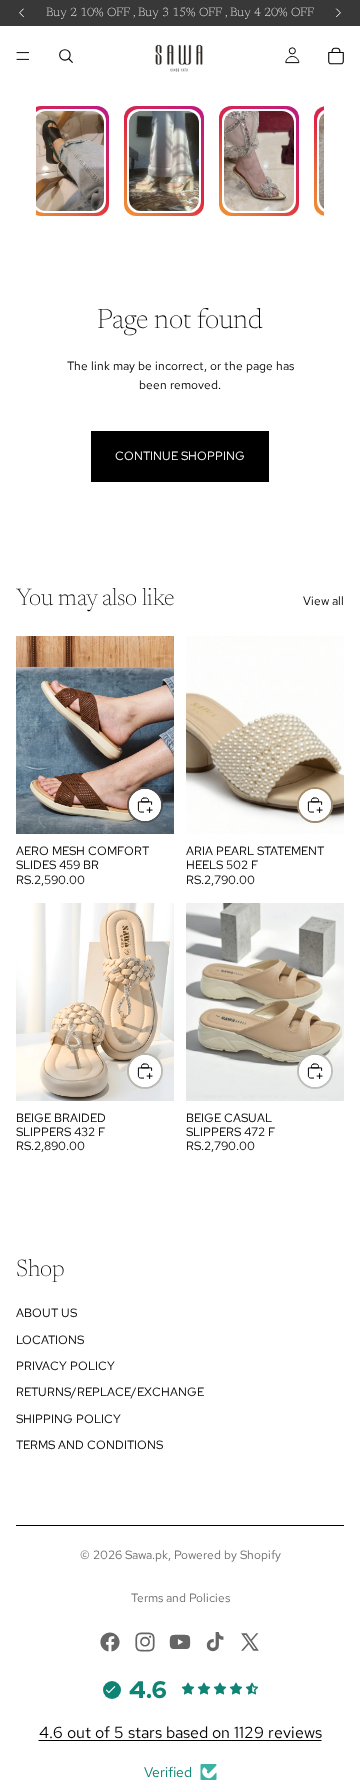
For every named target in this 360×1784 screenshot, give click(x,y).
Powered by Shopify (227, 1555)
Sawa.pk (146, 1555)
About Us (46, 1313)
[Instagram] (145, 1642)
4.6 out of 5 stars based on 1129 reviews (180, 1732)
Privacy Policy (65, 1366)
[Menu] (23, 56)
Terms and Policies (180, 1598)
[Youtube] (180, 1642)
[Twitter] (250, 1642)
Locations (50, 1340)
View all (323, 601)
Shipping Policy (68, 1419)
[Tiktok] (215, 1642)
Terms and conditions (89, 1445)
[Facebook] (110, 1642)
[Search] (66, 56)
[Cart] (336, 56)
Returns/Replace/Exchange (110, 1392)
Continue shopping (180, 456)
